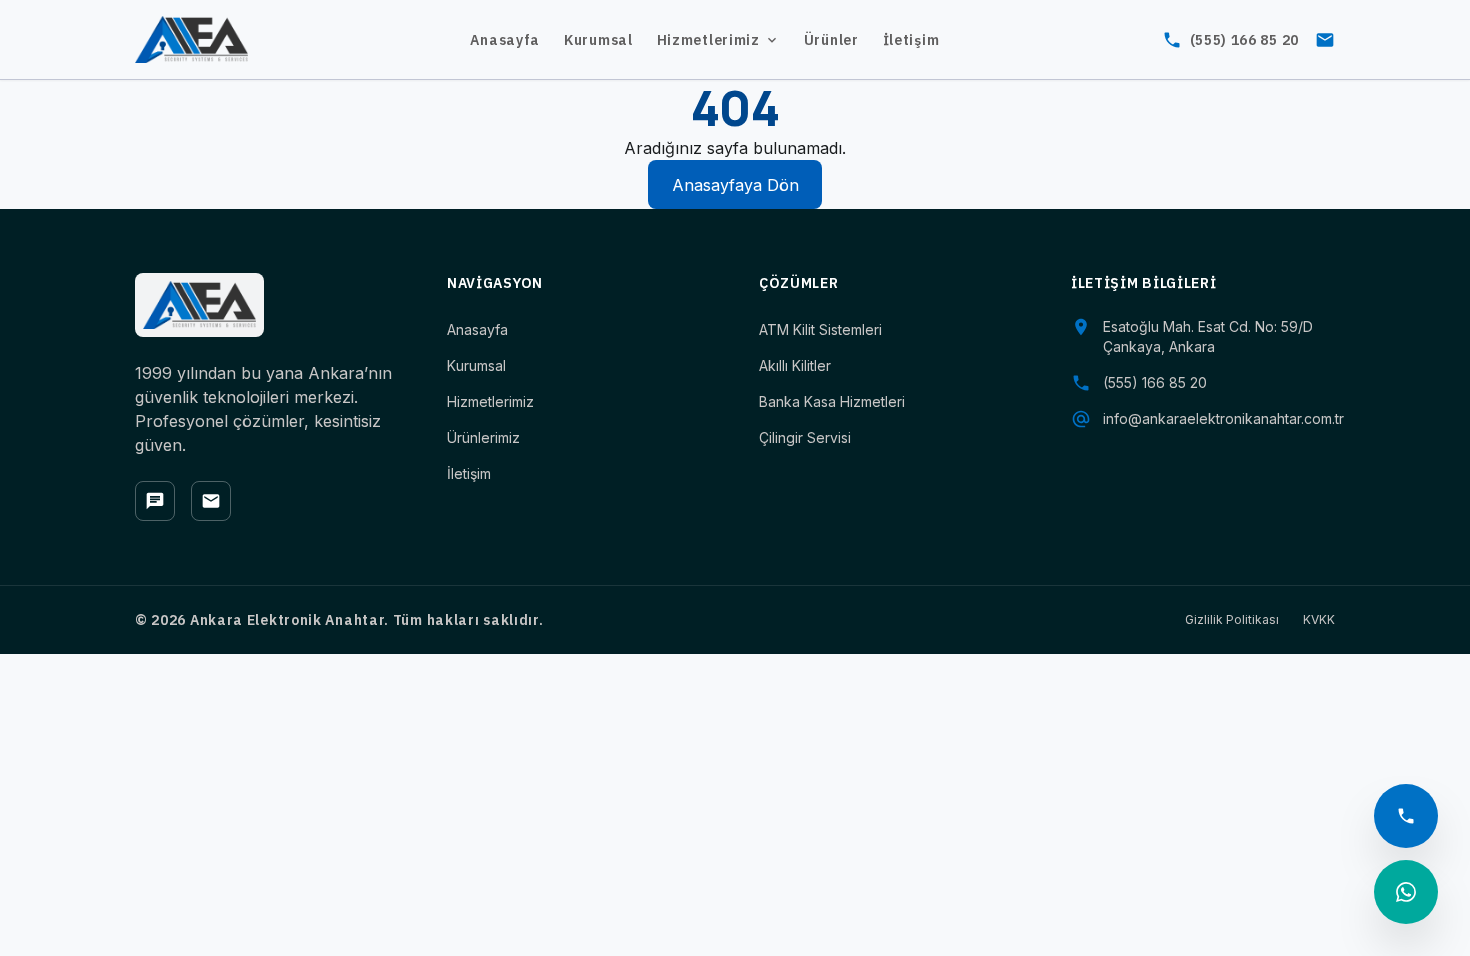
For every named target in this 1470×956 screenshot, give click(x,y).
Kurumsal (598, 40)
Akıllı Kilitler (795, 365)
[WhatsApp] (155, 501)
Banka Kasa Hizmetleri (832, 401)
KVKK (1319, 619)
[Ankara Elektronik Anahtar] (191, 40)
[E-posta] (211, 501)
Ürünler (831, 40)
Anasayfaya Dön (735, 185)
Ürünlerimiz (483, 437)
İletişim (911, 40)
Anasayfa (505, 40)
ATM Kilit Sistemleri (820, 329)
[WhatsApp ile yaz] (1406, 892)
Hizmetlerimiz (708, 40)
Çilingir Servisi (805, 437)
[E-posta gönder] (1325, 40)
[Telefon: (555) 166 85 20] (1406, 816)
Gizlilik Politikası (1232, 619)
